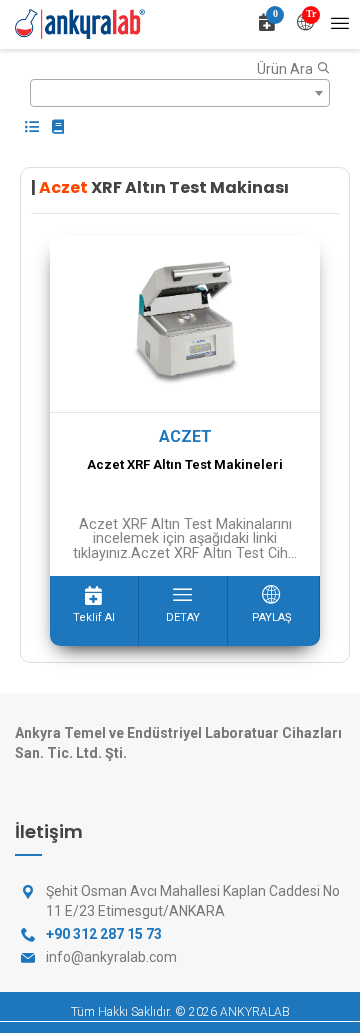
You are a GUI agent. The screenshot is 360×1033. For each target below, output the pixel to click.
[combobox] (180, 93)
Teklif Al (94, 617)
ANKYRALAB (255, 1012)
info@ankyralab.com (111, 957)
